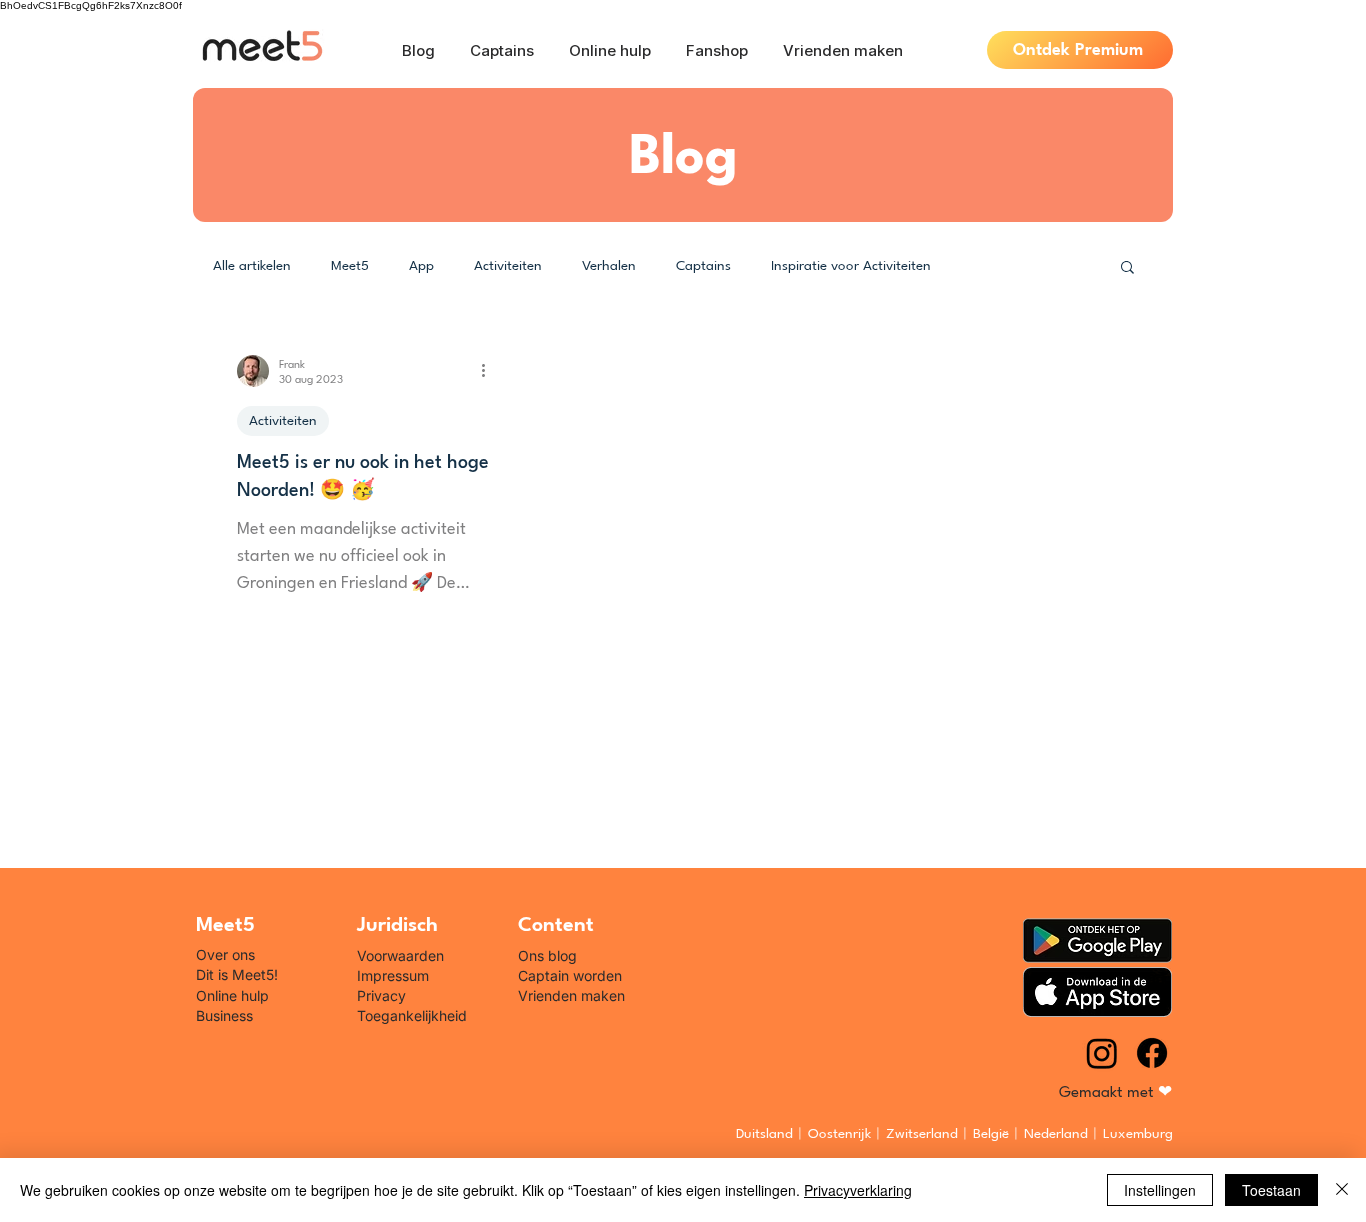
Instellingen (1160, 1190)
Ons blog (547, 955)
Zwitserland (922, 1134)
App (421, 266)
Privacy (381, 995)
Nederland (1056, 1134)
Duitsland (764, 1134)
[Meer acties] (490, 371)
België (991, 1134)
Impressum (393, 975)
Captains (703, 266)
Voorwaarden (400, 955)
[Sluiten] (1342, 1190)
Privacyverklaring (858, 1190)
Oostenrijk (839, 1134)
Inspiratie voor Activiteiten (851, 266)
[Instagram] (1102, 1053)
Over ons (225, 954)
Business (224, 1015)
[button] (1127, 268)
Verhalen (609, 266)
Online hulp (232, 995)
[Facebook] (1152, 1053)
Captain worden (570, 975)
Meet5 (350, 266)
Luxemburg (1138, 1134)
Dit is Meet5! (237, 974)
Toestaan (1271, 1190)
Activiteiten (508, 266)
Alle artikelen (252, 266)
